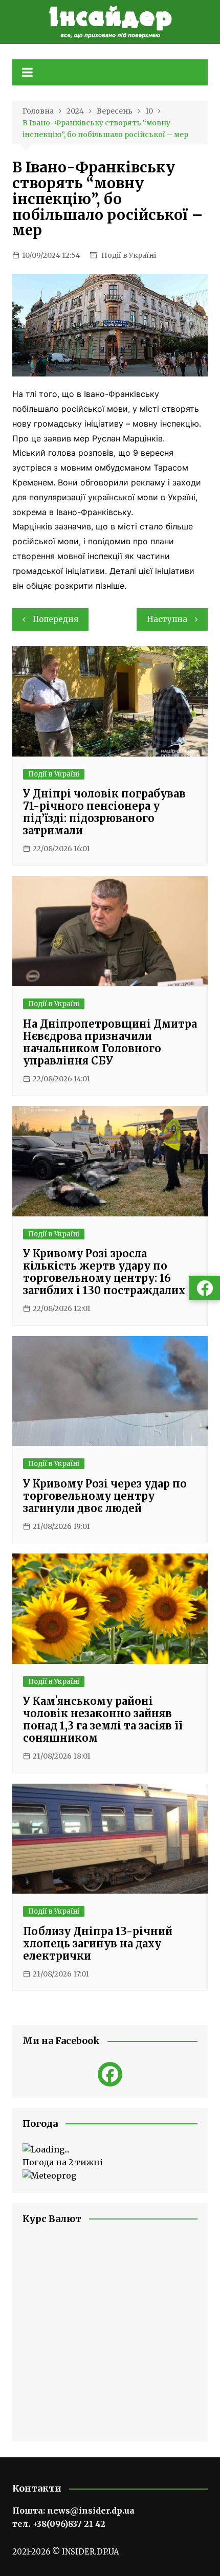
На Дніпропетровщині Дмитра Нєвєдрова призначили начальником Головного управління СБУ (110, 1042)
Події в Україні (129, 255)
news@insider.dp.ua (91, 2511)
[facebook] (110, 2074)
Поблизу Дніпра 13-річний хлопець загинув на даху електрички (98, 1944)
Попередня (56, 619)
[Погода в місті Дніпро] (110, 2150)
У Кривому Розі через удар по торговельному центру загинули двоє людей (105, 1496)
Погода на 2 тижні (63, 2162)
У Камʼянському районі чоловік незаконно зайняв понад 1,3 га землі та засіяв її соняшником (103, 1719)
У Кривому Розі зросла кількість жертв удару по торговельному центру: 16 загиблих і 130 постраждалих (104, 1272)
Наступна (167, 619)
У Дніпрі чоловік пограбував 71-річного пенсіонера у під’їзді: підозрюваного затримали (104, 812)
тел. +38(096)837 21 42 (59, 2524)
